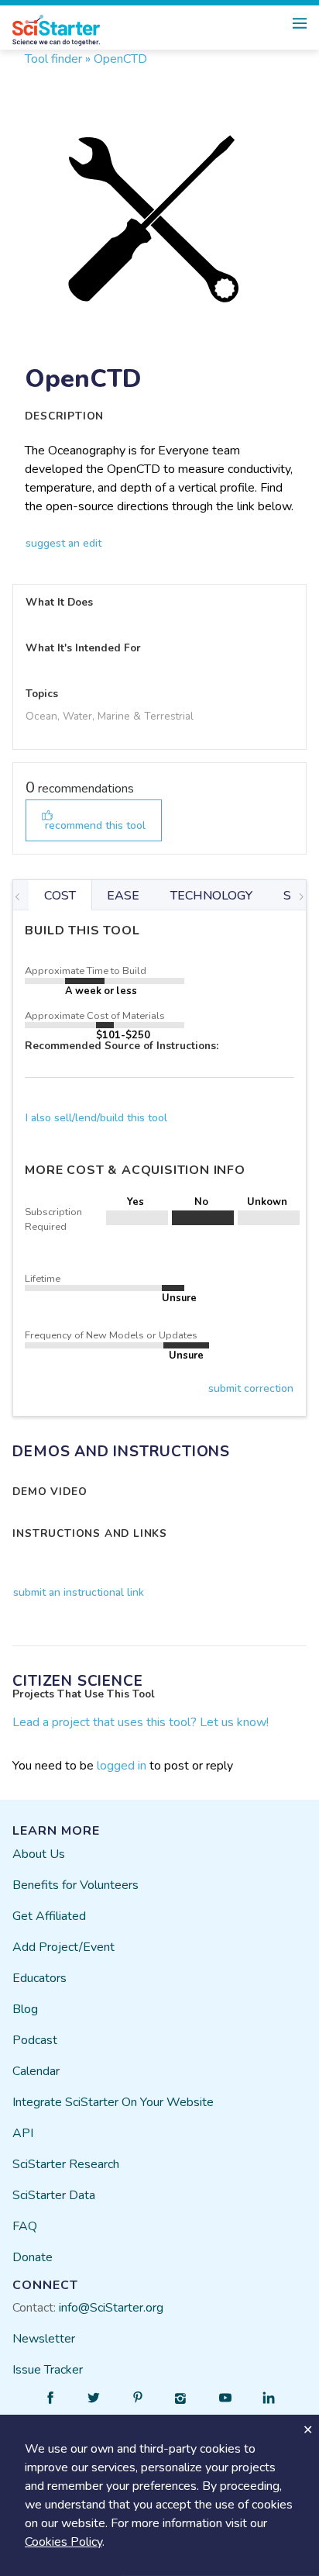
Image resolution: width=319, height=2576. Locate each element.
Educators (39, 1978)
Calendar (36, 2071)
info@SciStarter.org (111, 2308)
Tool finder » (58, 59)
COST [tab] (60, 896)
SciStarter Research (66, 2164)
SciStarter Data (54, 2195)
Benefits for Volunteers (75, 1885)
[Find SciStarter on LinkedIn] (269, 2398)
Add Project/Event (63, 1947)
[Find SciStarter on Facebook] (50, 2398)
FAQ (25, 2226)
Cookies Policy (63, 2542)
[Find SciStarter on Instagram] (181, 2398)
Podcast (35, 2040)
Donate (33, 2257)
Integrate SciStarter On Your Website (113, 2102)
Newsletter (44, 2339)
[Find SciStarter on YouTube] (225, 2398)
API (23, 2133)
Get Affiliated (49, 1916)
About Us (39, 1854)
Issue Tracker (48, 2370)
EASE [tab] (123, 896)
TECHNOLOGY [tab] (211, 896)
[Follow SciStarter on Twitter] (94, 2398)
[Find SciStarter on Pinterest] (138, 2398)
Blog (25, 2009)
